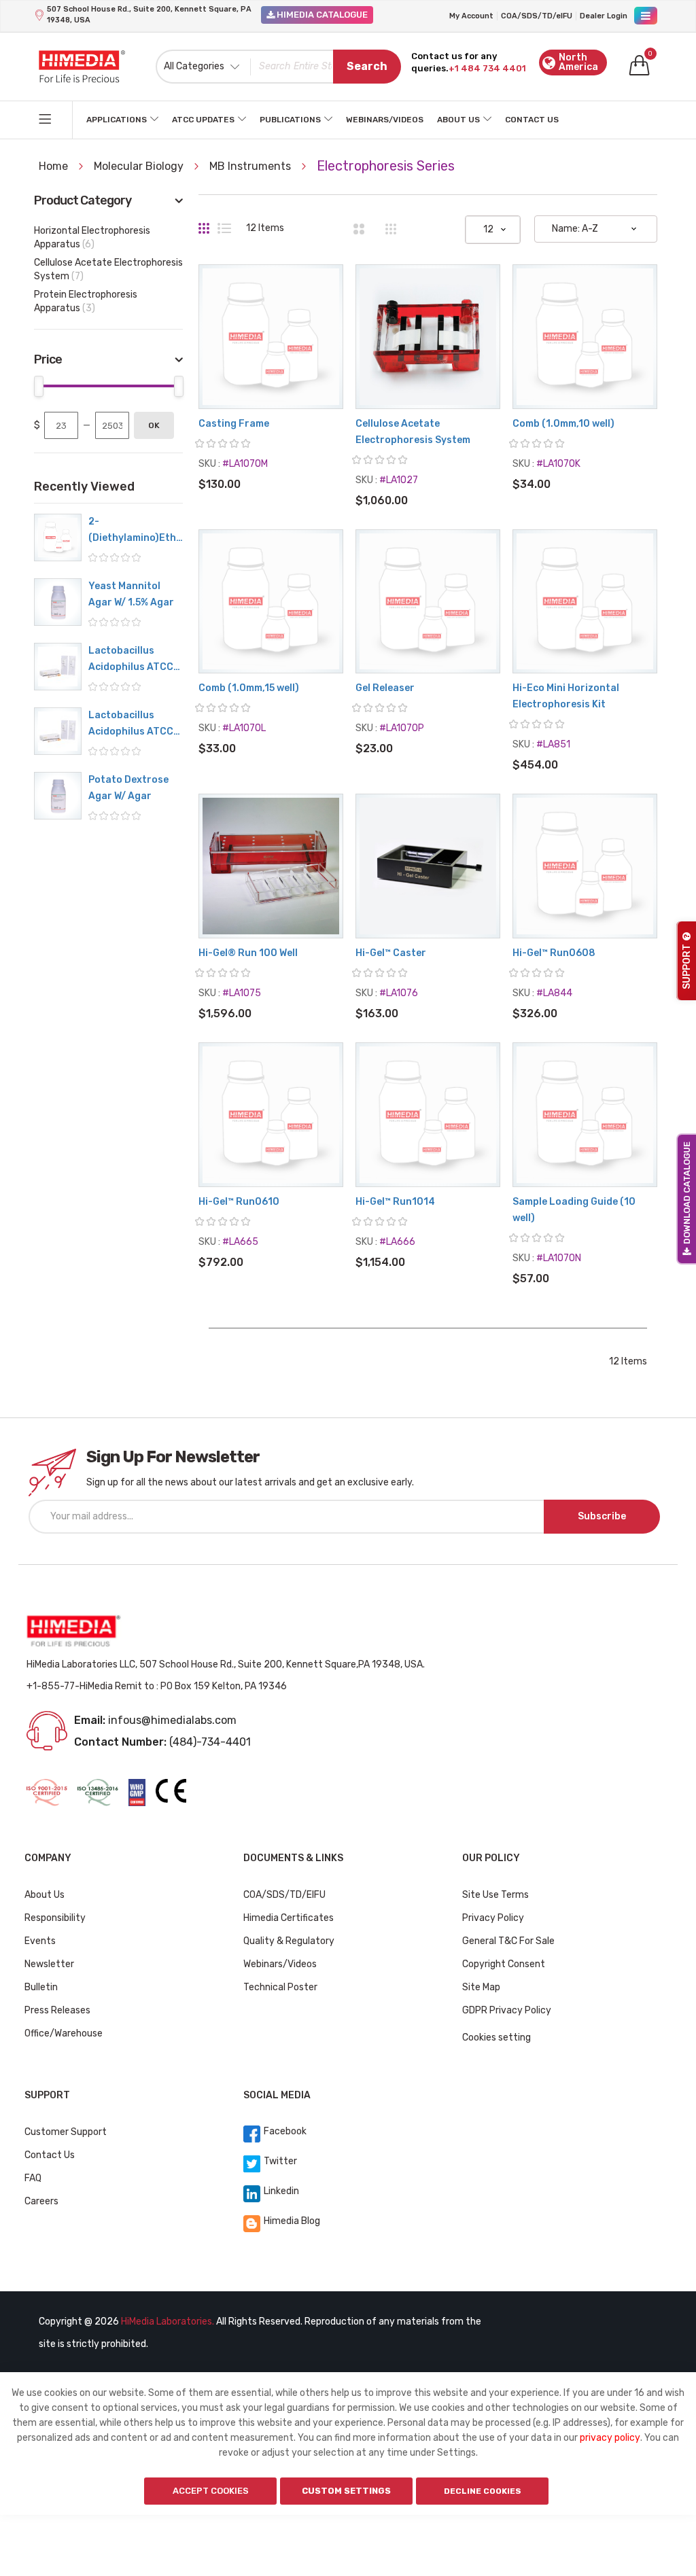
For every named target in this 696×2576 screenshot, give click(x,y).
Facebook (285, 2131)
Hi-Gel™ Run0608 (554, 953)
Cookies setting (497, 2037)
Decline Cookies (483, 2491)
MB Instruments (251, 166)
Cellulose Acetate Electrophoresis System (413, 432)
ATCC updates (203, 120)
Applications (117, 120)
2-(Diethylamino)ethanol (135, 531)
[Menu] (646, 16)
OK (154, 425)
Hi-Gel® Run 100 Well (248, 953)
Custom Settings (346, 2491)
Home (55, 166)
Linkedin (281, 2191)
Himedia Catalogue (321, 15)
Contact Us (532, 120)
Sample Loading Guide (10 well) (574, 1210)
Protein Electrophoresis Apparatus (86, 301)
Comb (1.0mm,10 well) (563, 424)
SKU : (209, 464)
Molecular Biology (140, 166)
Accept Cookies (211, 2491)
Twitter (280, 2161)
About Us (458, 120)
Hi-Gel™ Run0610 (239, 1202)
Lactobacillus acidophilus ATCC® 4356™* (135, 725)
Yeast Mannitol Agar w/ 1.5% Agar (131, 594)
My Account (471, 16)
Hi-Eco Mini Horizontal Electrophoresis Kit (566, 696)
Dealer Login (604, 16)
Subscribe (602, 1516)
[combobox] (279, 67)
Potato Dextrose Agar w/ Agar (128, 788)
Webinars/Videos (385, 120)
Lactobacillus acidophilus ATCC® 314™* (135, 660)
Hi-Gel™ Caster (391, 953)
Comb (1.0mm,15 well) (249, 688)
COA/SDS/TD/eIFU (537, 16)
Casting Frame (234, 424)
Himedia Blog (292, 2221)
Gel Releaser (385, 688)
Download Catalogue (687, 1193)
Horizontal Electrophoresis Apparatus (92, 237)
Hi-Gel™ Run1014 (395, 1202)
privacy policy (610, 2438)
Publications (290, 120)
